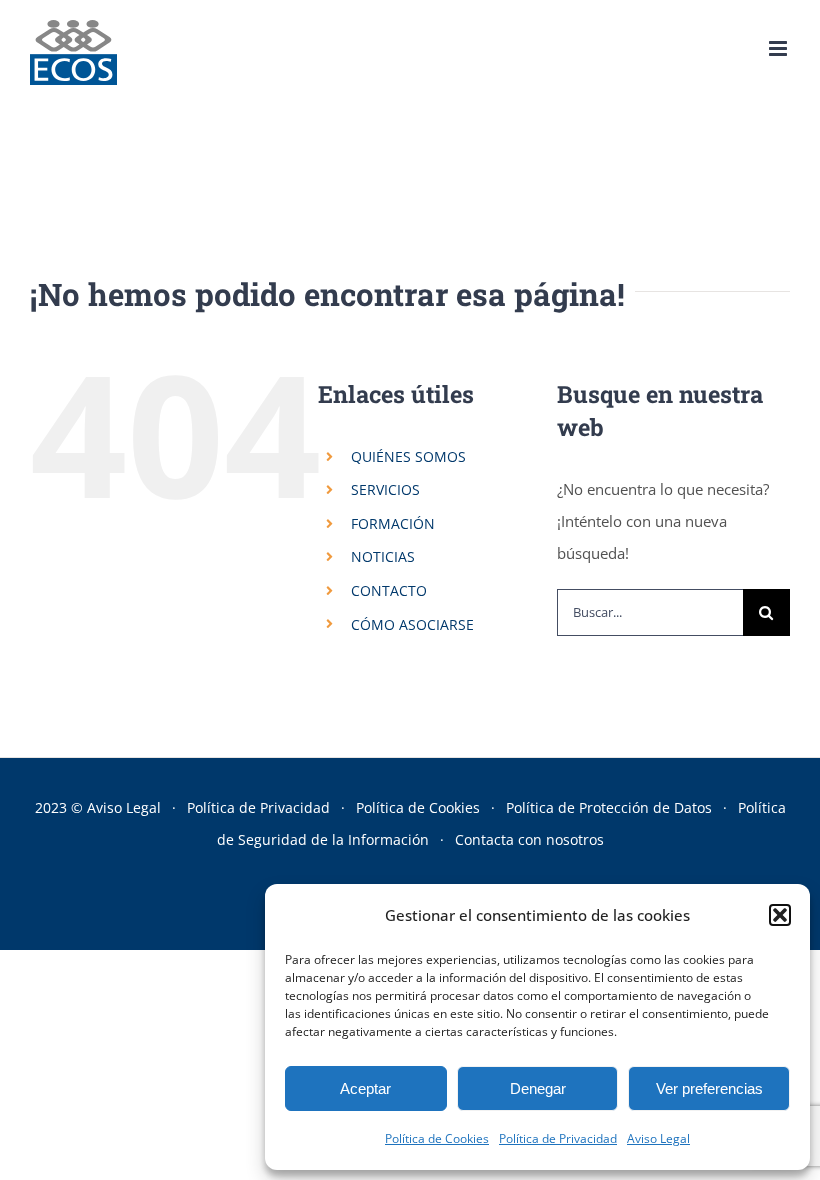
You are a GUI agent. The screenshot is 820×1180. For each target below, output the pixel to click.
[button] (780, 915)
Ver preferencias (709, 1088)
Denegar (538, 1088)
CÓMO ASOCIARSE (412, 624)
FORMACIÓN (393, 523)
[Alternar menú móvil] (779, 48)
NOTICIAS (383, 556)
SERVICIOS (385, 489)
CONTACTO (389, 590)
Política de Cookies (437, 1138)
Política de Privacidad (558, 1138)
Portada (291, 160)
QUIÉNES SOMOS (408, 456)
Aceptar (365, 1088)
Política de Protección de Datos (609, 807)
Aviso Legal (658, 1138)
